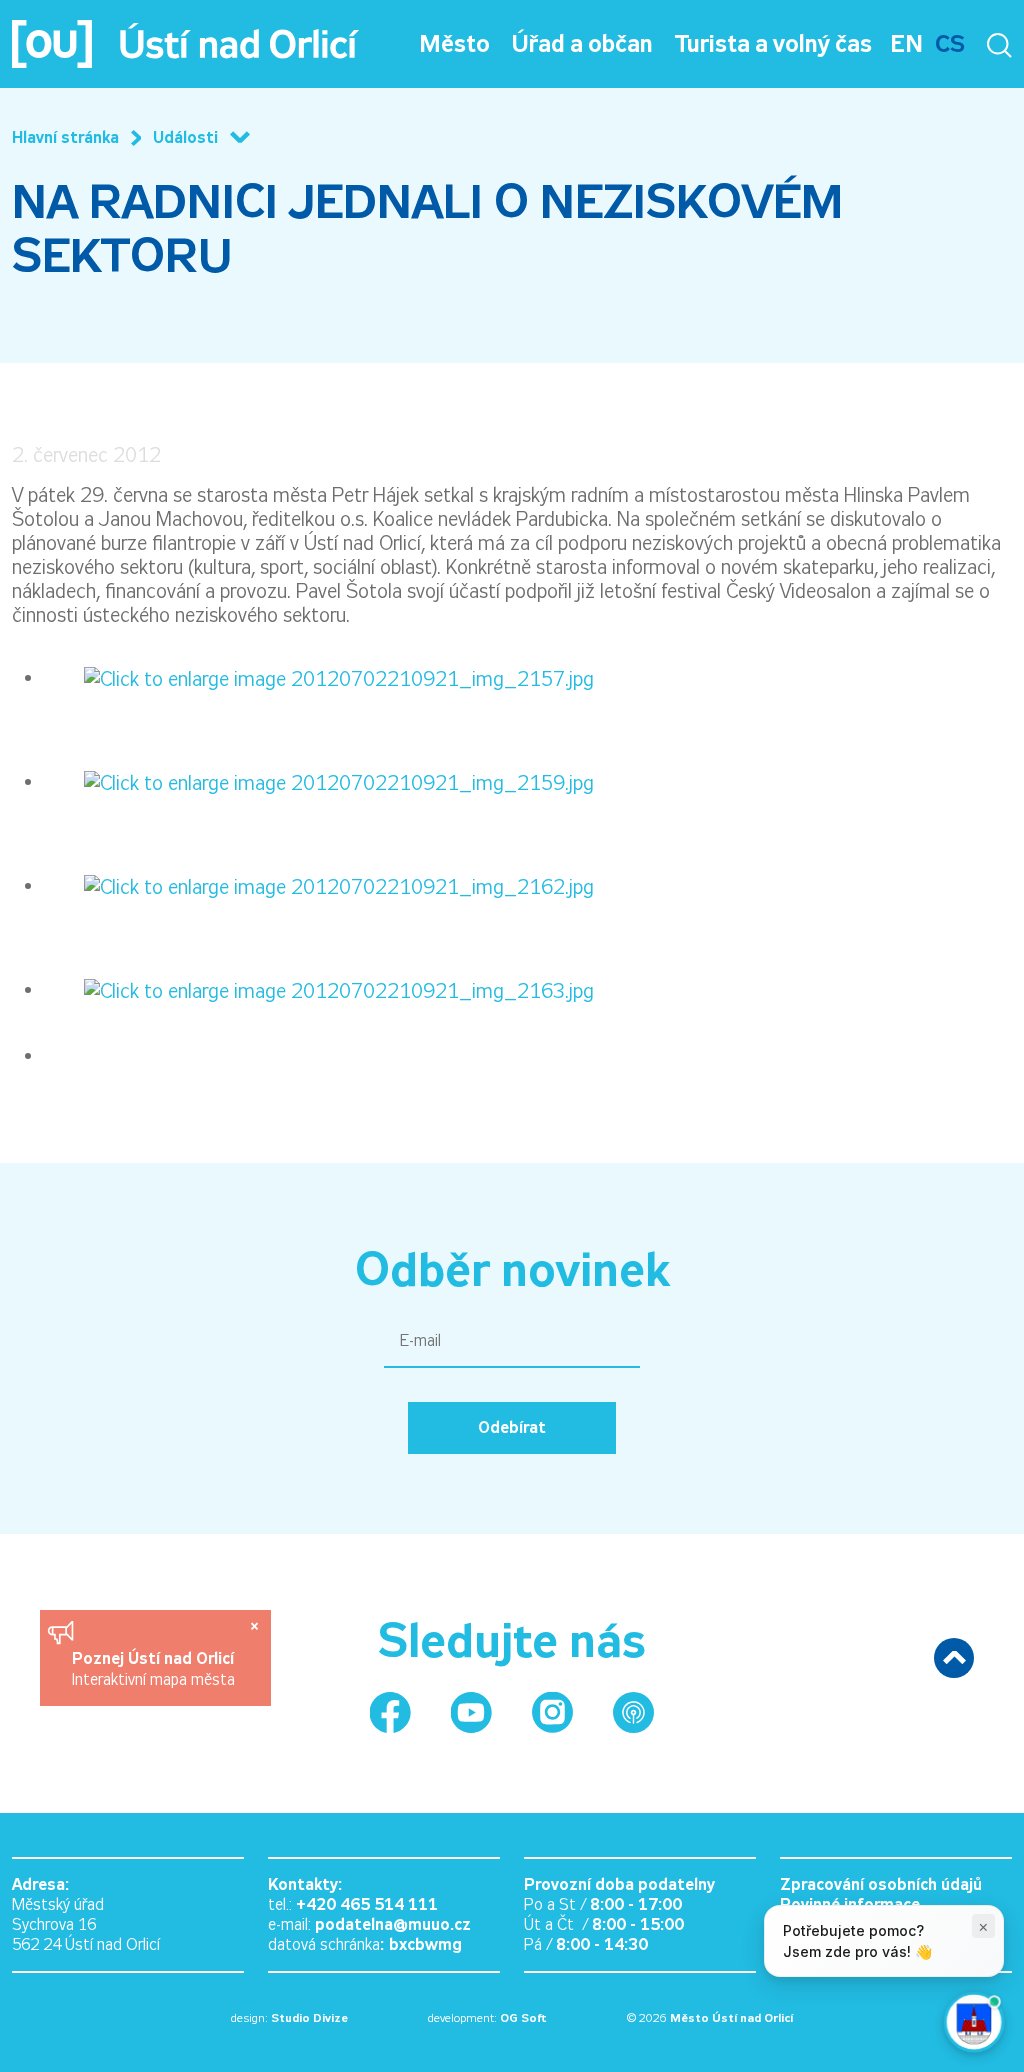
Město (454, 44)
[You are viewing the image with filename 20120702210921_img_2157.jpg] (319, 677)
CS (950, 44)
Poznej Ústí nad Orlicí (155, 1658)
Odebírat (512, 1427)
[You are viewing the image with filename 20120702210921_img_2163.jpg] (319, 989)
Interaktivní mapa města (153, 1679)
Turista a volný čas (773, 44)
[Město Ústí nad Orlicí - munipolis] (633, 1712)
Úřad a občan (582, 44)
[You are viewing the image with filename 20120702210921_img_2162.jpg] (319, 885)
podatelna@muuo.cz (393, 1924)
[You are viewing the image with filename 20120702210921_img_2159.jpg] (319, 781)
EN (906, 44)
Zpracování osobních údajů (881, 1884)
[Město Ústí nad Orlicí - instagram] (552, 1712)
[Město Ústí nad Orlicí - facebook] (390, 1712)
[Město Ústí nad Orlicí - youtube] (471, 1712)
